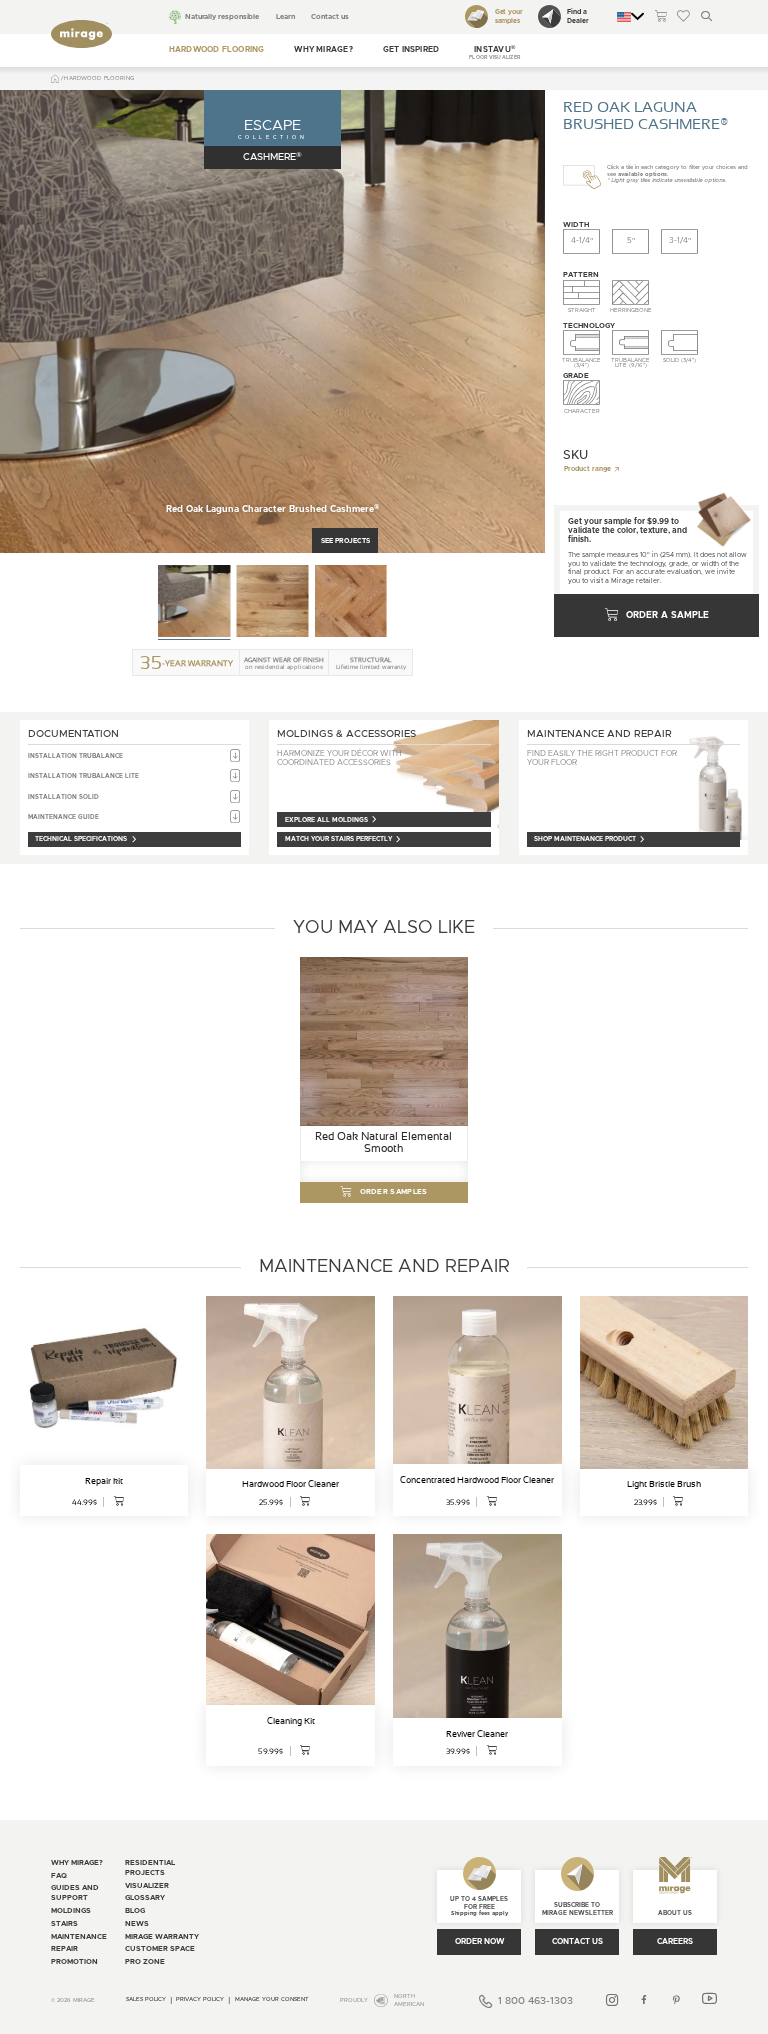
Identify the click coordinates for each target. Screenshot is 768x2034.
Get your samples (508, 16)
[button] (494, 51)
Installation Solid (63, 797)
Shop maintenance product (585, 839)
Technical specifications (81, 839)
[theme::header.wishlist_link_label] (683, 17)
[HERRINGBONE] (630, 293)
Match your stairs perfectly (338, 839)
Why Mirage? (323, 50)
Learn (285, 16)
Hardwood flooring (217, 50)
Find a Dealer (577, 16)
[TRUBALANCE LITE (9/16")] (630, 343)
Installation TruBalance (75, 756)
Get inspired (411, 50)
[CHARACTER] (581, 393)
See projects (345, 541)
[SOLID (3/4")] (679, 343)
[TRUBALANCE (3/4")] (581, 343)
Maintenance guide (63, 817)
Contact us (329, 16)
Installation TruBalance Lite (83, 776)
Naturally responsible (222, 16)
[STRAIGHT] (581, 293)
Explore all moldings (326, 820)
